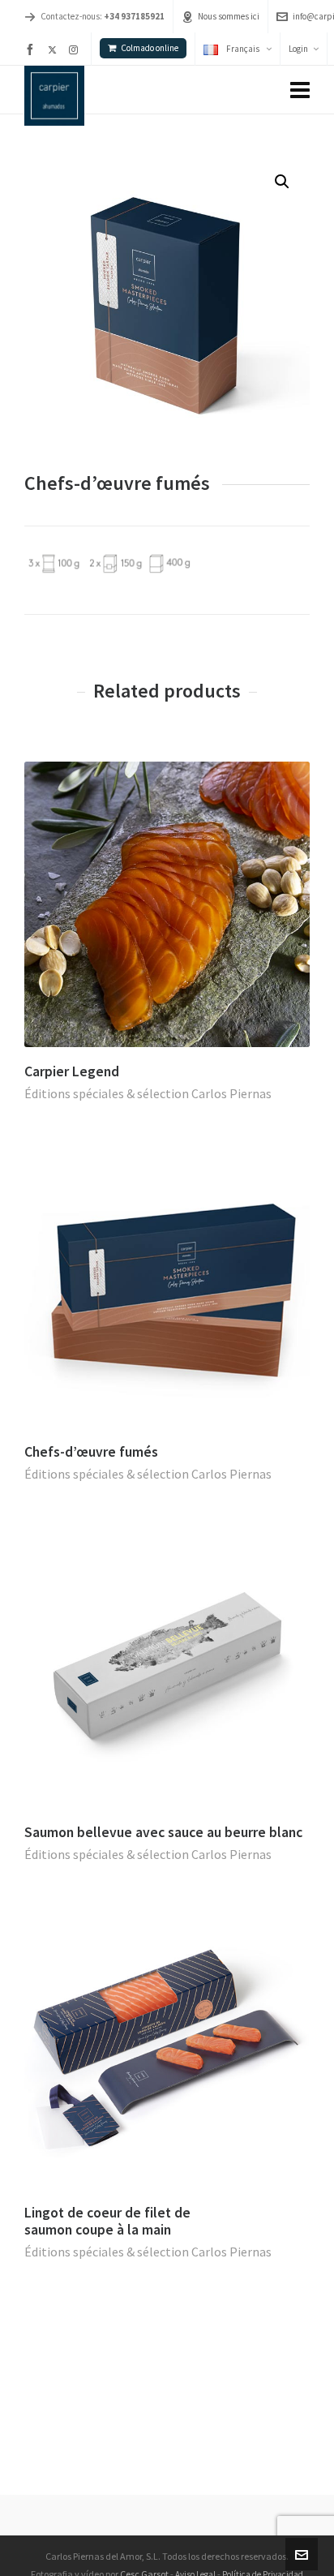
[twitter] (55, 49)
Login (298, 49)
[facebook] (32, 49)
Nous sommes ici (229, 16)
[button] (282, 182)
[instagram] (76, 49)
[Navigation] (300, 90)
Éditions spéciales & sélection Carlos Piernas (148, 1093)
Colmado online (150, 48)
